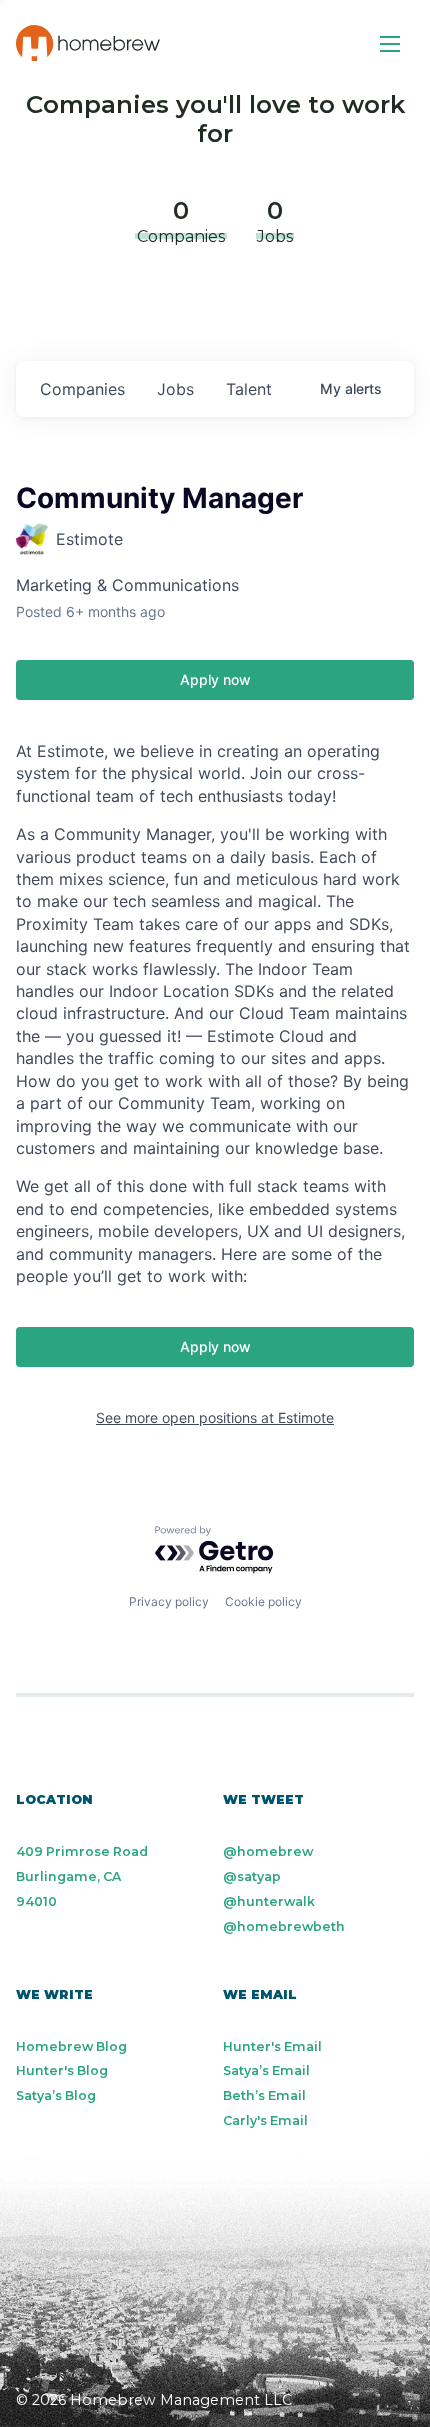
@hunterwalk (269, 1901)
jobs (175, 389)
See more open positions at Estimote (215, 1417)
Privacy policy (169, 1601)
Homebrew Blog (71, 2046)
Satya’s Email (266, 2070)
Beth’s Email (264, 2095)
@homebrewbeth (284, 1926)
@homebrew (268, 1851)
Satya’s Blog (56, 2095)
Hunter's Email (272, 2046)
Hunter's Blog (62, 2070)
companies (82, 389)
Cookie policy (263, 1601)
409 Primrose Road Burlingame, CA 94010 (82, 1876)
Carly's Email (265, 2120)
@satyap (252, 1876)
